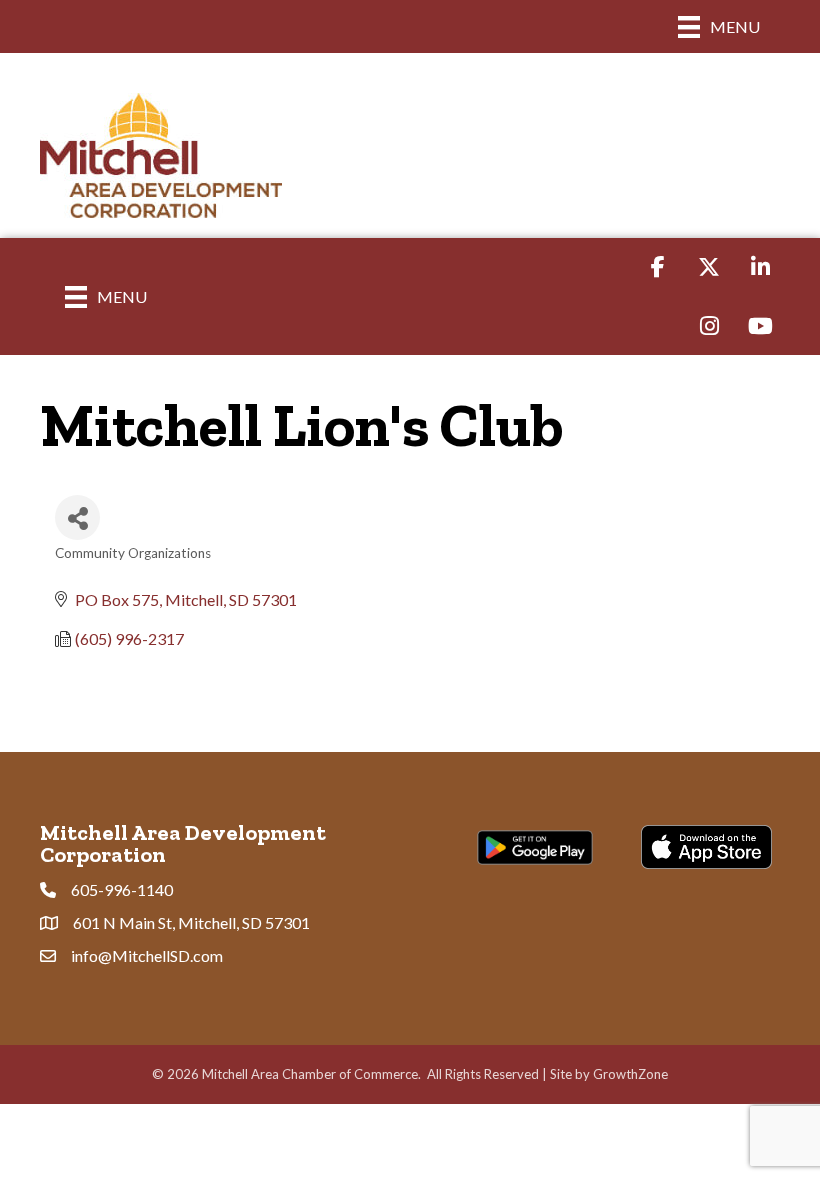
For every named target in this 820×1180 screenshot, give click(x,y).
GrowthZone (630, 1074)
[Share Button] (77, 517)
